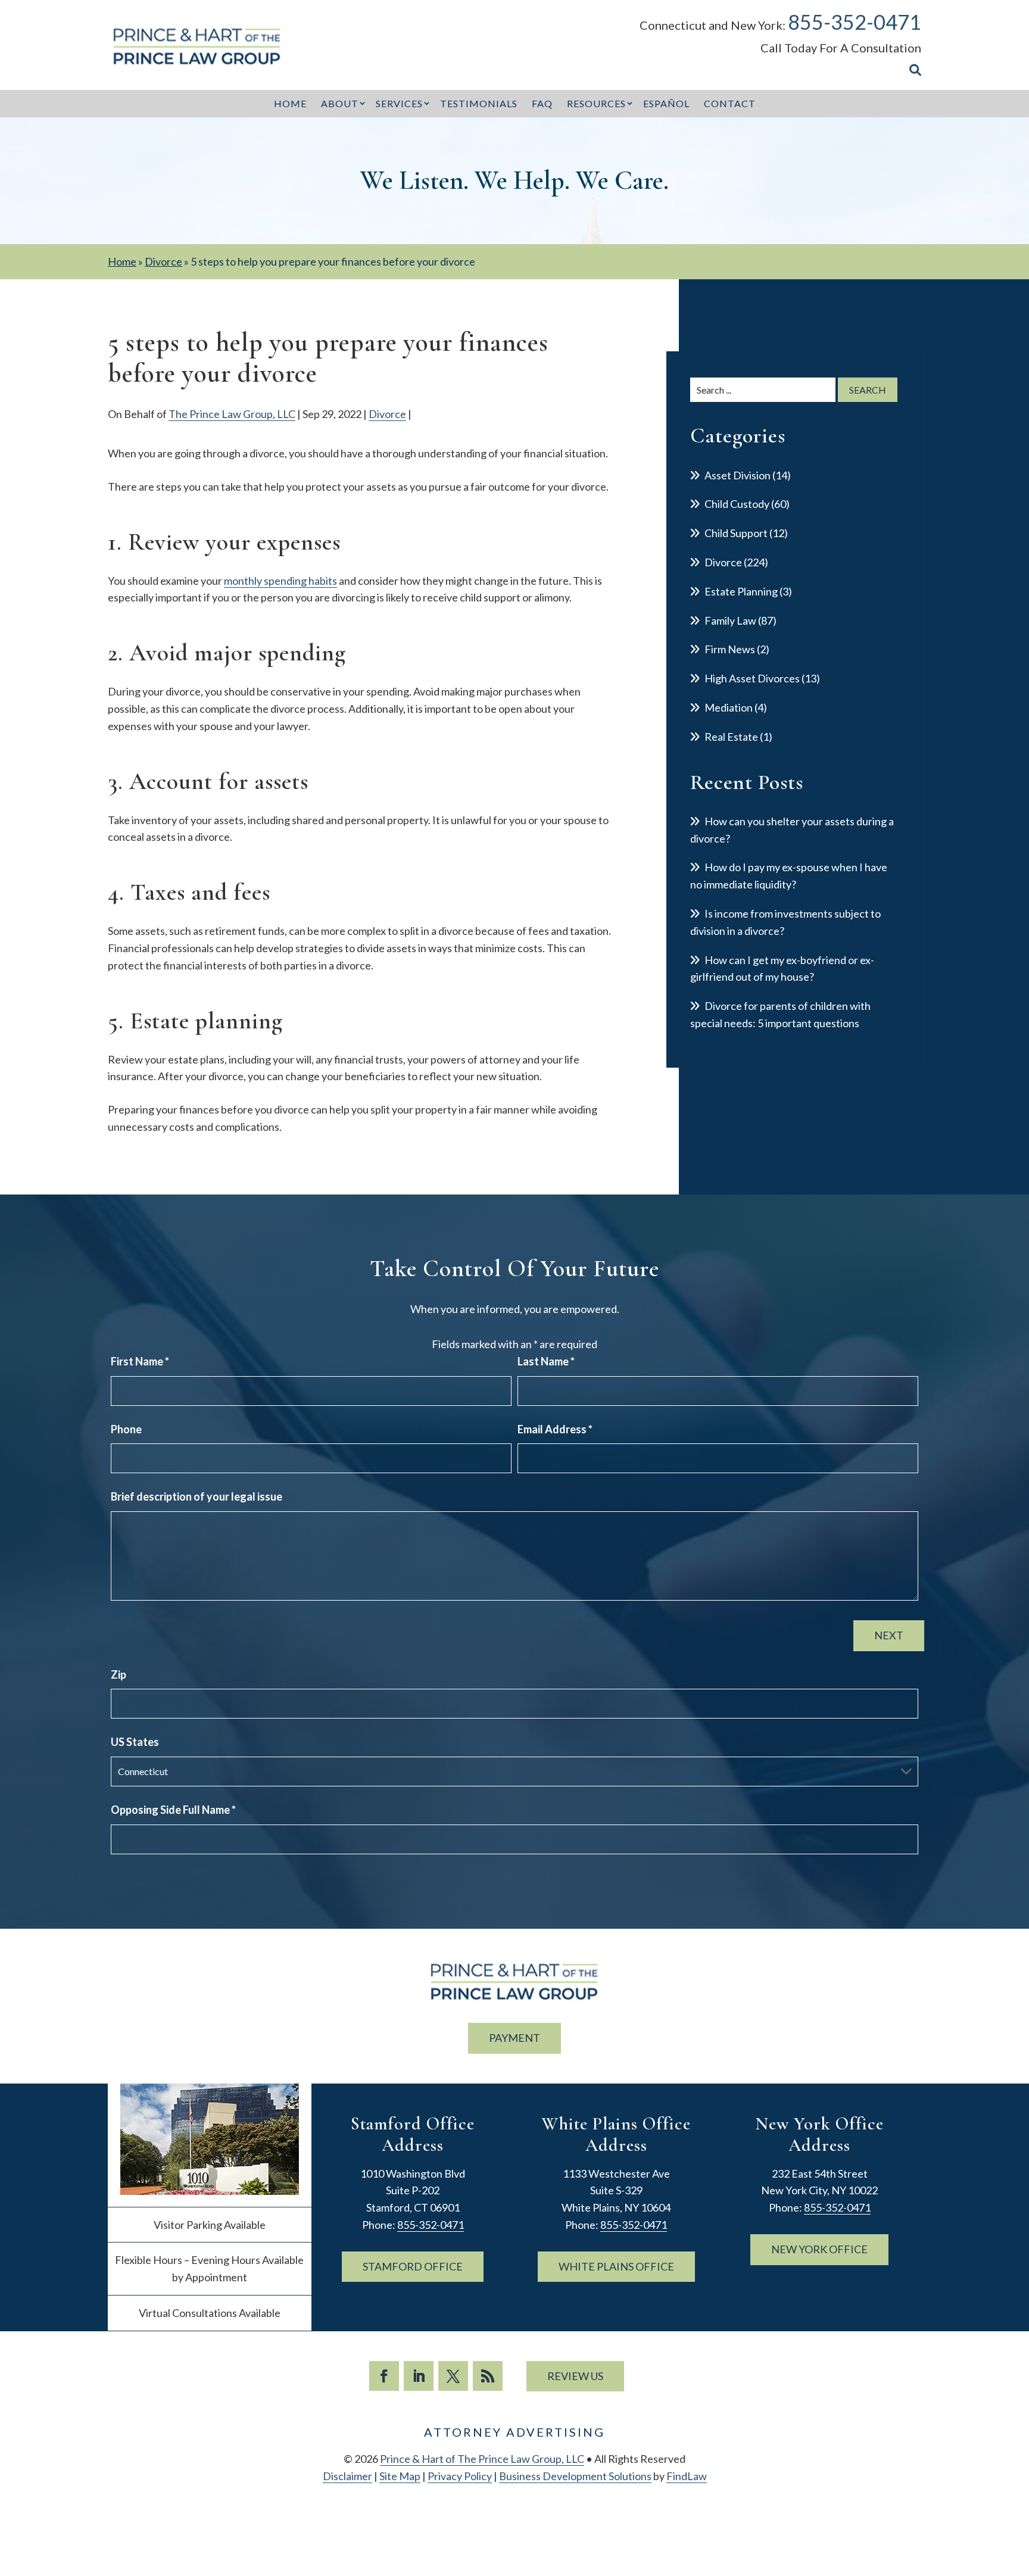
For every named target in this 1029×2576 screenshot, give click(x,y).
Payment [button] (514, 2038)
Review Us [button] (575, 2376)
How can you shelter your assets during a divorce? (792, 830)
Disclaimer (347, 2476)
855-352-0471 (855, 22)
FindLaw (687, 2476)
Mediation (729, 707)
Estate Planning (741, 591)
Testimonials (479, 103)
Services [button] (399, 103)
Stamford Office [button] (413, 2266)
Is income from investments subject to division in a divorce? (785, 922)
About (340, 103)
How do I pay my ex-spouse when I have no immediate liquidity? (789, 876)
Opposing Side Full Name (173, 1810)
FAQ (542, 103)
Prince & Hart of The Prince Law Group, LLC (482, 2459)
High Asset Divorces (752, 678)
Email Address (555, 1429)
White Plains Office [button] (616, 2266)
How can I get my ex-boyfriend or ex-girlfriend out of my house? (782, 969)
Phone (126, 1429)
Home (290, 103)
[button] (1017, 2490)
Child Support (736, 533)
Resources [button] (596, 103)
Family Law (730, 620)
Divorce (387, 414)
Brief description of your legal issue (197, 1496)
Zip (119, 1674)
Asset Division (738, 475)
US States (135, 1742)
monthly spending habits (280, 581)
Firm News (730, 649)
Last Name (546, 1361)
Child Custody (737, 504)
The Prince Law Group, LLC (232, 414)
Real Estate (731, 737)
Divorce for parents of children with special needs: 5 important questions (780, 1014)
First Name (140, 1361)
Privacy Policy (460, 2476)
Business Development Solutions (575, 2476)
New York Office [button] (819, 2249)
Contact (730, 103)
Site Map (400, 2476)
